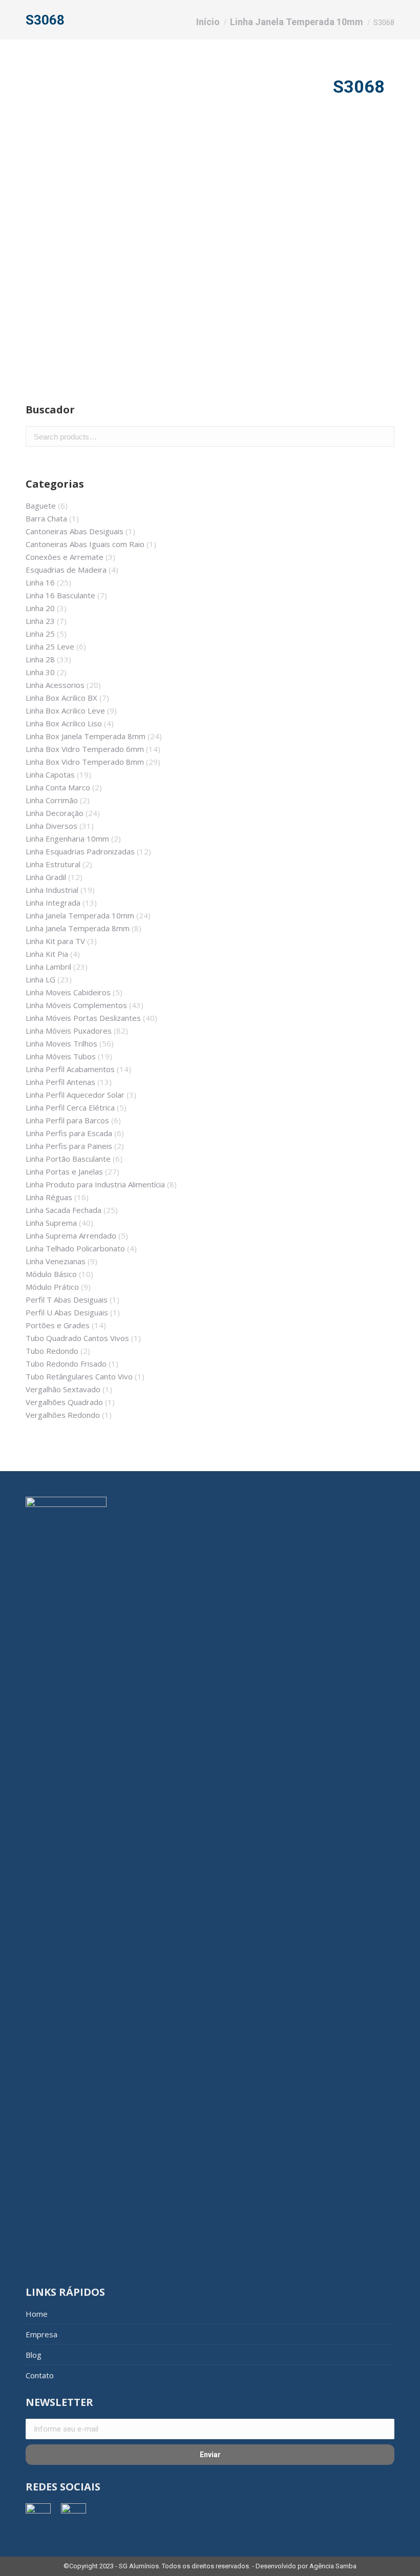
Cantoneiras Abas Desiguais (75, 531)
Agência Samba (333, 2566)
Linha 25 (40, 634)
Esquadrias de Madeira (66, 570)
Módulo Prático (52, 1287)
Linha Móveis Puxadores (69, 1031)
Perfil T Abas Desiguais (67, 1300)
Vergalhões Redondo (63, 1415)
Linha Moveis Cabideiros (68, 992)
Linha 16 (40, 582)
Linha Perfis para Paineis (69, 1146)
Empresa (41, 2334)
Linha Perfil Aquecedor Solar (75, 1095)
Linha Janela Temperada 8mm (78, 928)
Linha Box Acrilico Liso (64, 723)
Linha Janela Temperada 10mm (80, 915)
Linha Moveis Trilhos (61, 1043)
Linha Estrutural (53, 864)
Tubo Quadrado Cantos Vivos (77, 1338)
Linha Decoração (55, 813)
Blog (34, 2355)
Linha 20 (40, 608)
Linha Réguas (49, 1197)
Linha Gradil (46, 877)
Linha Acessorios (55, 685)
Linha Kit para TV (55, 941)
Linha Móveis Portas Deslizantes (83, 1018)
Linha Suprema (51, 1223)
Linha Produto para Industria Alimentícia (95, 1184)
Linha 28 (40, 659)
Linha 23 (40, 621)
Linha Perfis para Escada (69, 1133)
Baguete (41, 506)
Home (37, 2314)
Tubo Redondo (52, 1351)
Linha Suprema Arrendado (71, 1235)
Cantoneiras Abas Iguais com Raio (85, 544)
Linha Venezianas (56, 1261)
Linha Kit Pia (47, 954)
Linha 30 (40, 672)
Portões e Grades (58, 1325)
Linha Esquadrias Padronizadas (80, 851)
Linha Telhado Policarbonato (75, 1248)
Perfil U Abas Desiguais (67, 1312)
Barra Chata (46, 518)
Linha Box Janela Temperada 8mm (86, 736)
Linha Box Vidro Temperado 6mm (85, 749)
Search (384, 436)
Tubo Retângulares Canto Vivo (79, 1376)
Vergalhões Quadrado (64, 1402)
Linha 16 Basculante (60, 595)
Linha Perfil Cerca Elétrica (70, 1107)
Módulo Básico (51, 1274)
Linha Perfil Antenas (60, 1082)
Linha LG (40, 979)
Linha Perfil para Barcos (67, 1120)
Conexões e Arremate (65, 557)
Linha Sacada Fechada (64, 1210)
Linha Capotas (50, 774)
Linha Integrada (53, 903)
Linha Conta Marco (58, 787)
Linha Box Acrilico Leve (65, 710)
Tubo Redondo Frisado (66, 1364)
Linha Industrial (52, 890)
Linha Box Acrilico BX (61, 698)
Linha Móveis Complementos (76, 1005)
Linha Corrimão (52, 800)
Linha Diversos (51, 826)
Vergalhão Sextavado (63, 1389)
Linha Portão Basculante (68, 1159)
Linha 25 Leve (50, 646)
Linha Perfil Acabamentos (70, 1069)
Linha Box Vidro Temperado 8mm (85, 762)
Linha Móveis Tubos (61, 1056)
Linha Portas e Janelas (64, 1171)
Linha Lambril (48, 967)
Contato (40, 2375)
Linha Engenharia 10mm (67, 839)
